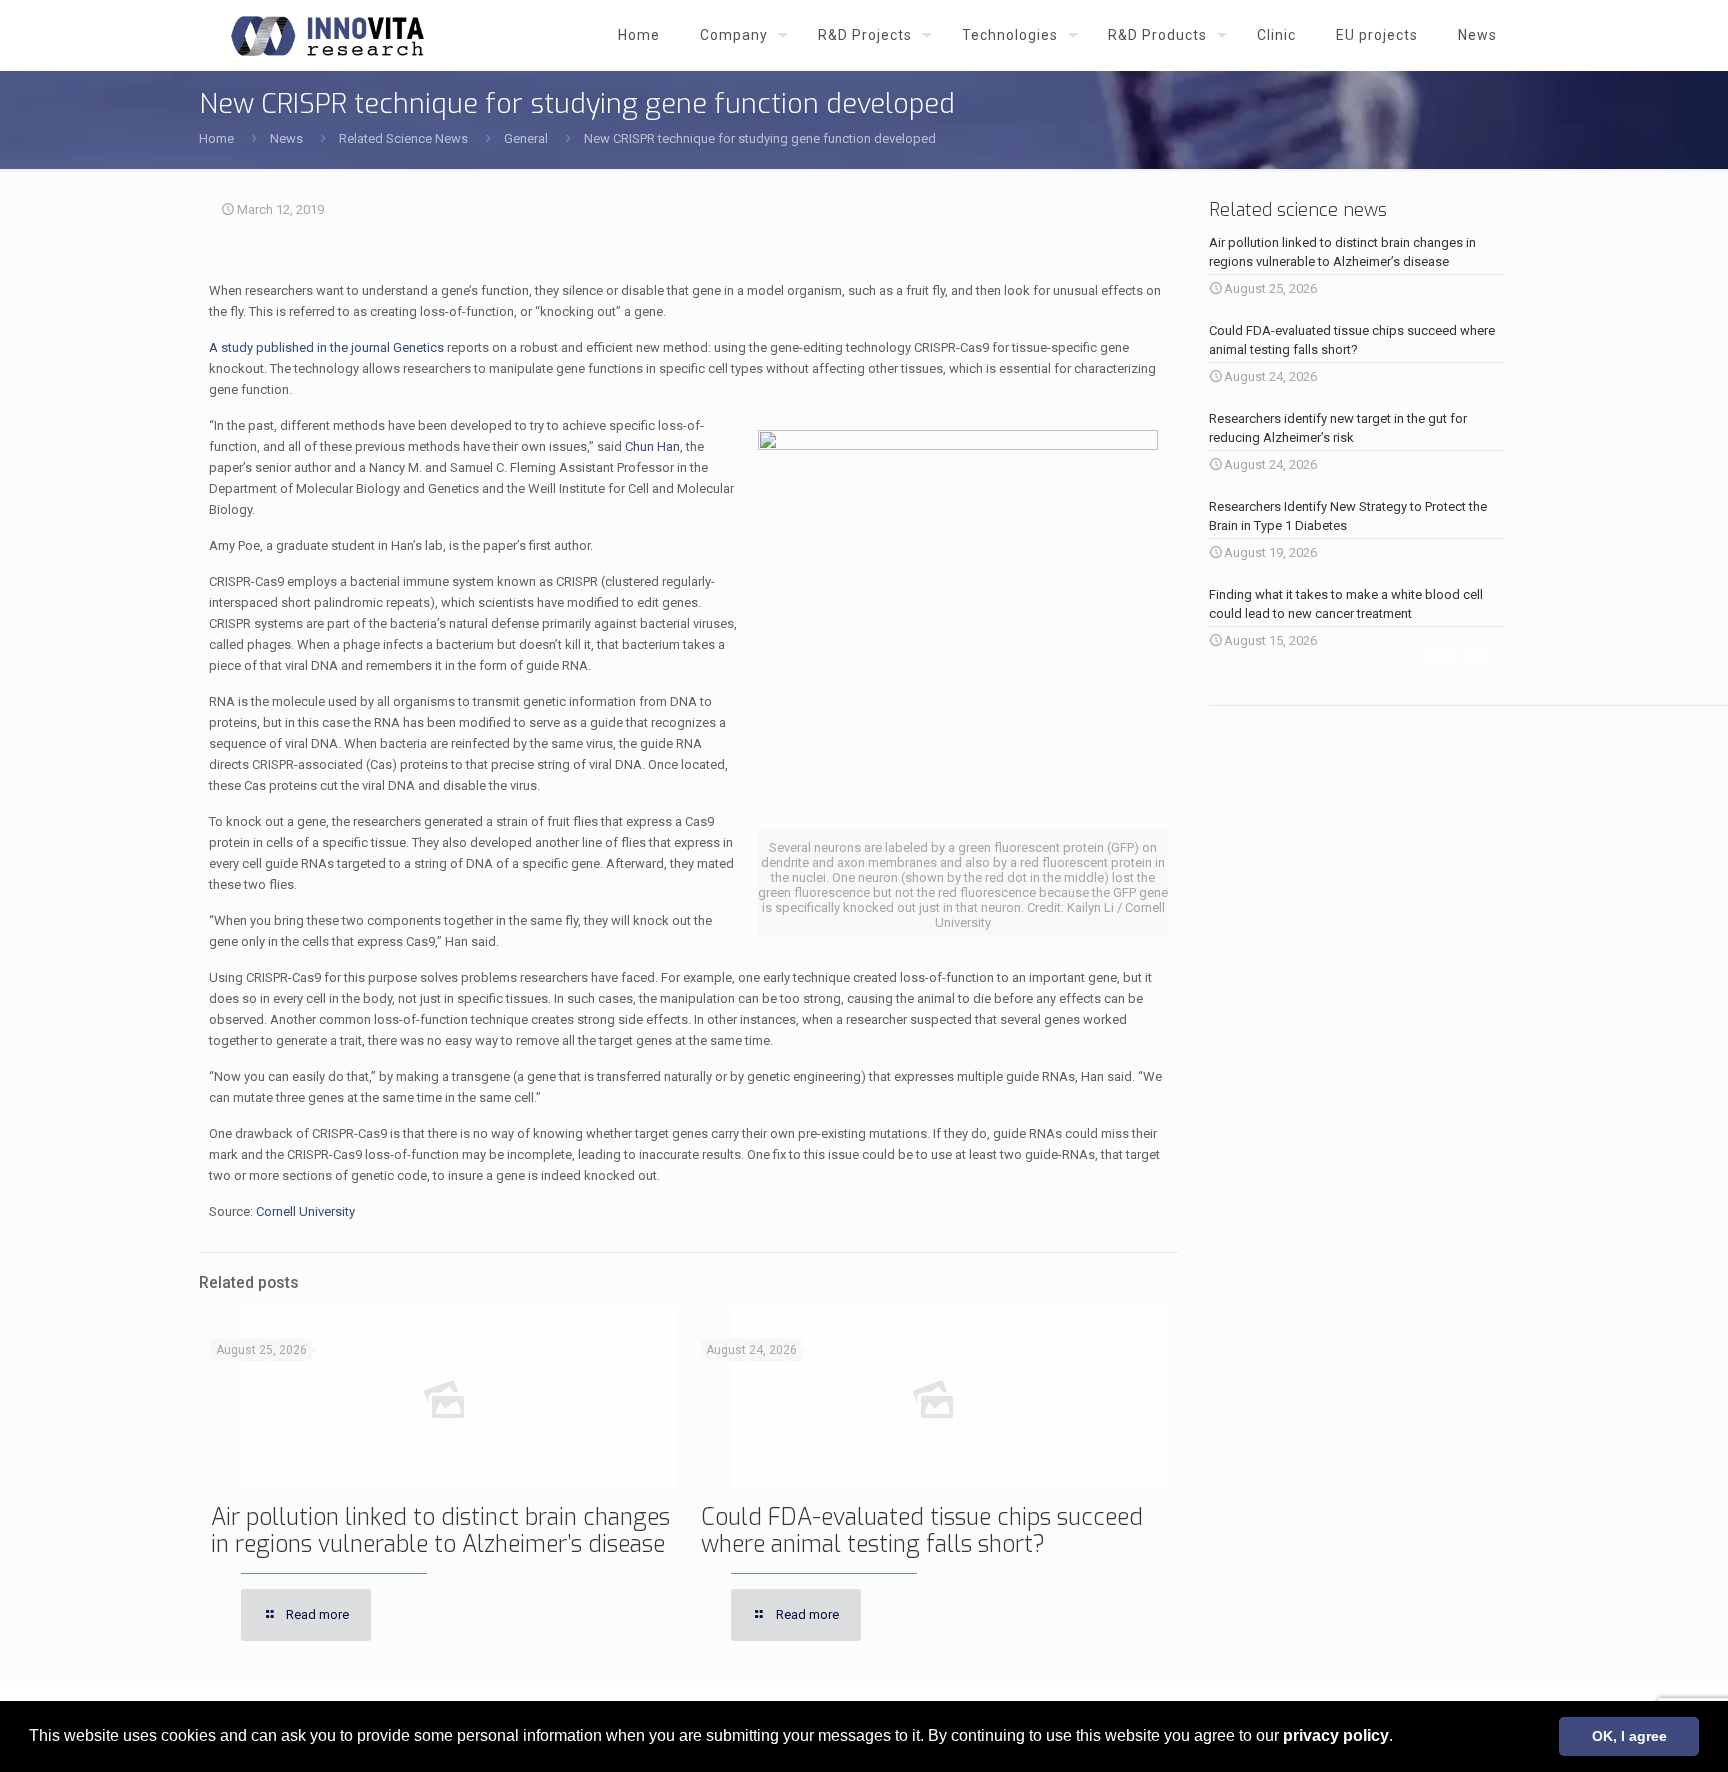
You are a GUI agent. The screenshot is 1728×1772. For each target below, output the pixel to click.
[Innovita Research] (327, 35)
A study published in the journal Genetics (326, 347)
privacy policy (1336, 1735)
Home (216, 138)
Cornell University (305, 1211)
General (526, 138)
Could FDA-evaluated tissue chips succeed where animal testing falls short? (922, 1531)
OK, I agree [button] (1629, 1736)
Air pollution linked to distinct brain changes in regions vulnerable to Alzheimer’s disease (440, 1531)
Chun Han (652, 446)
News (286, 138)
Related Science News (403, 138)
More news (1458, 655)
